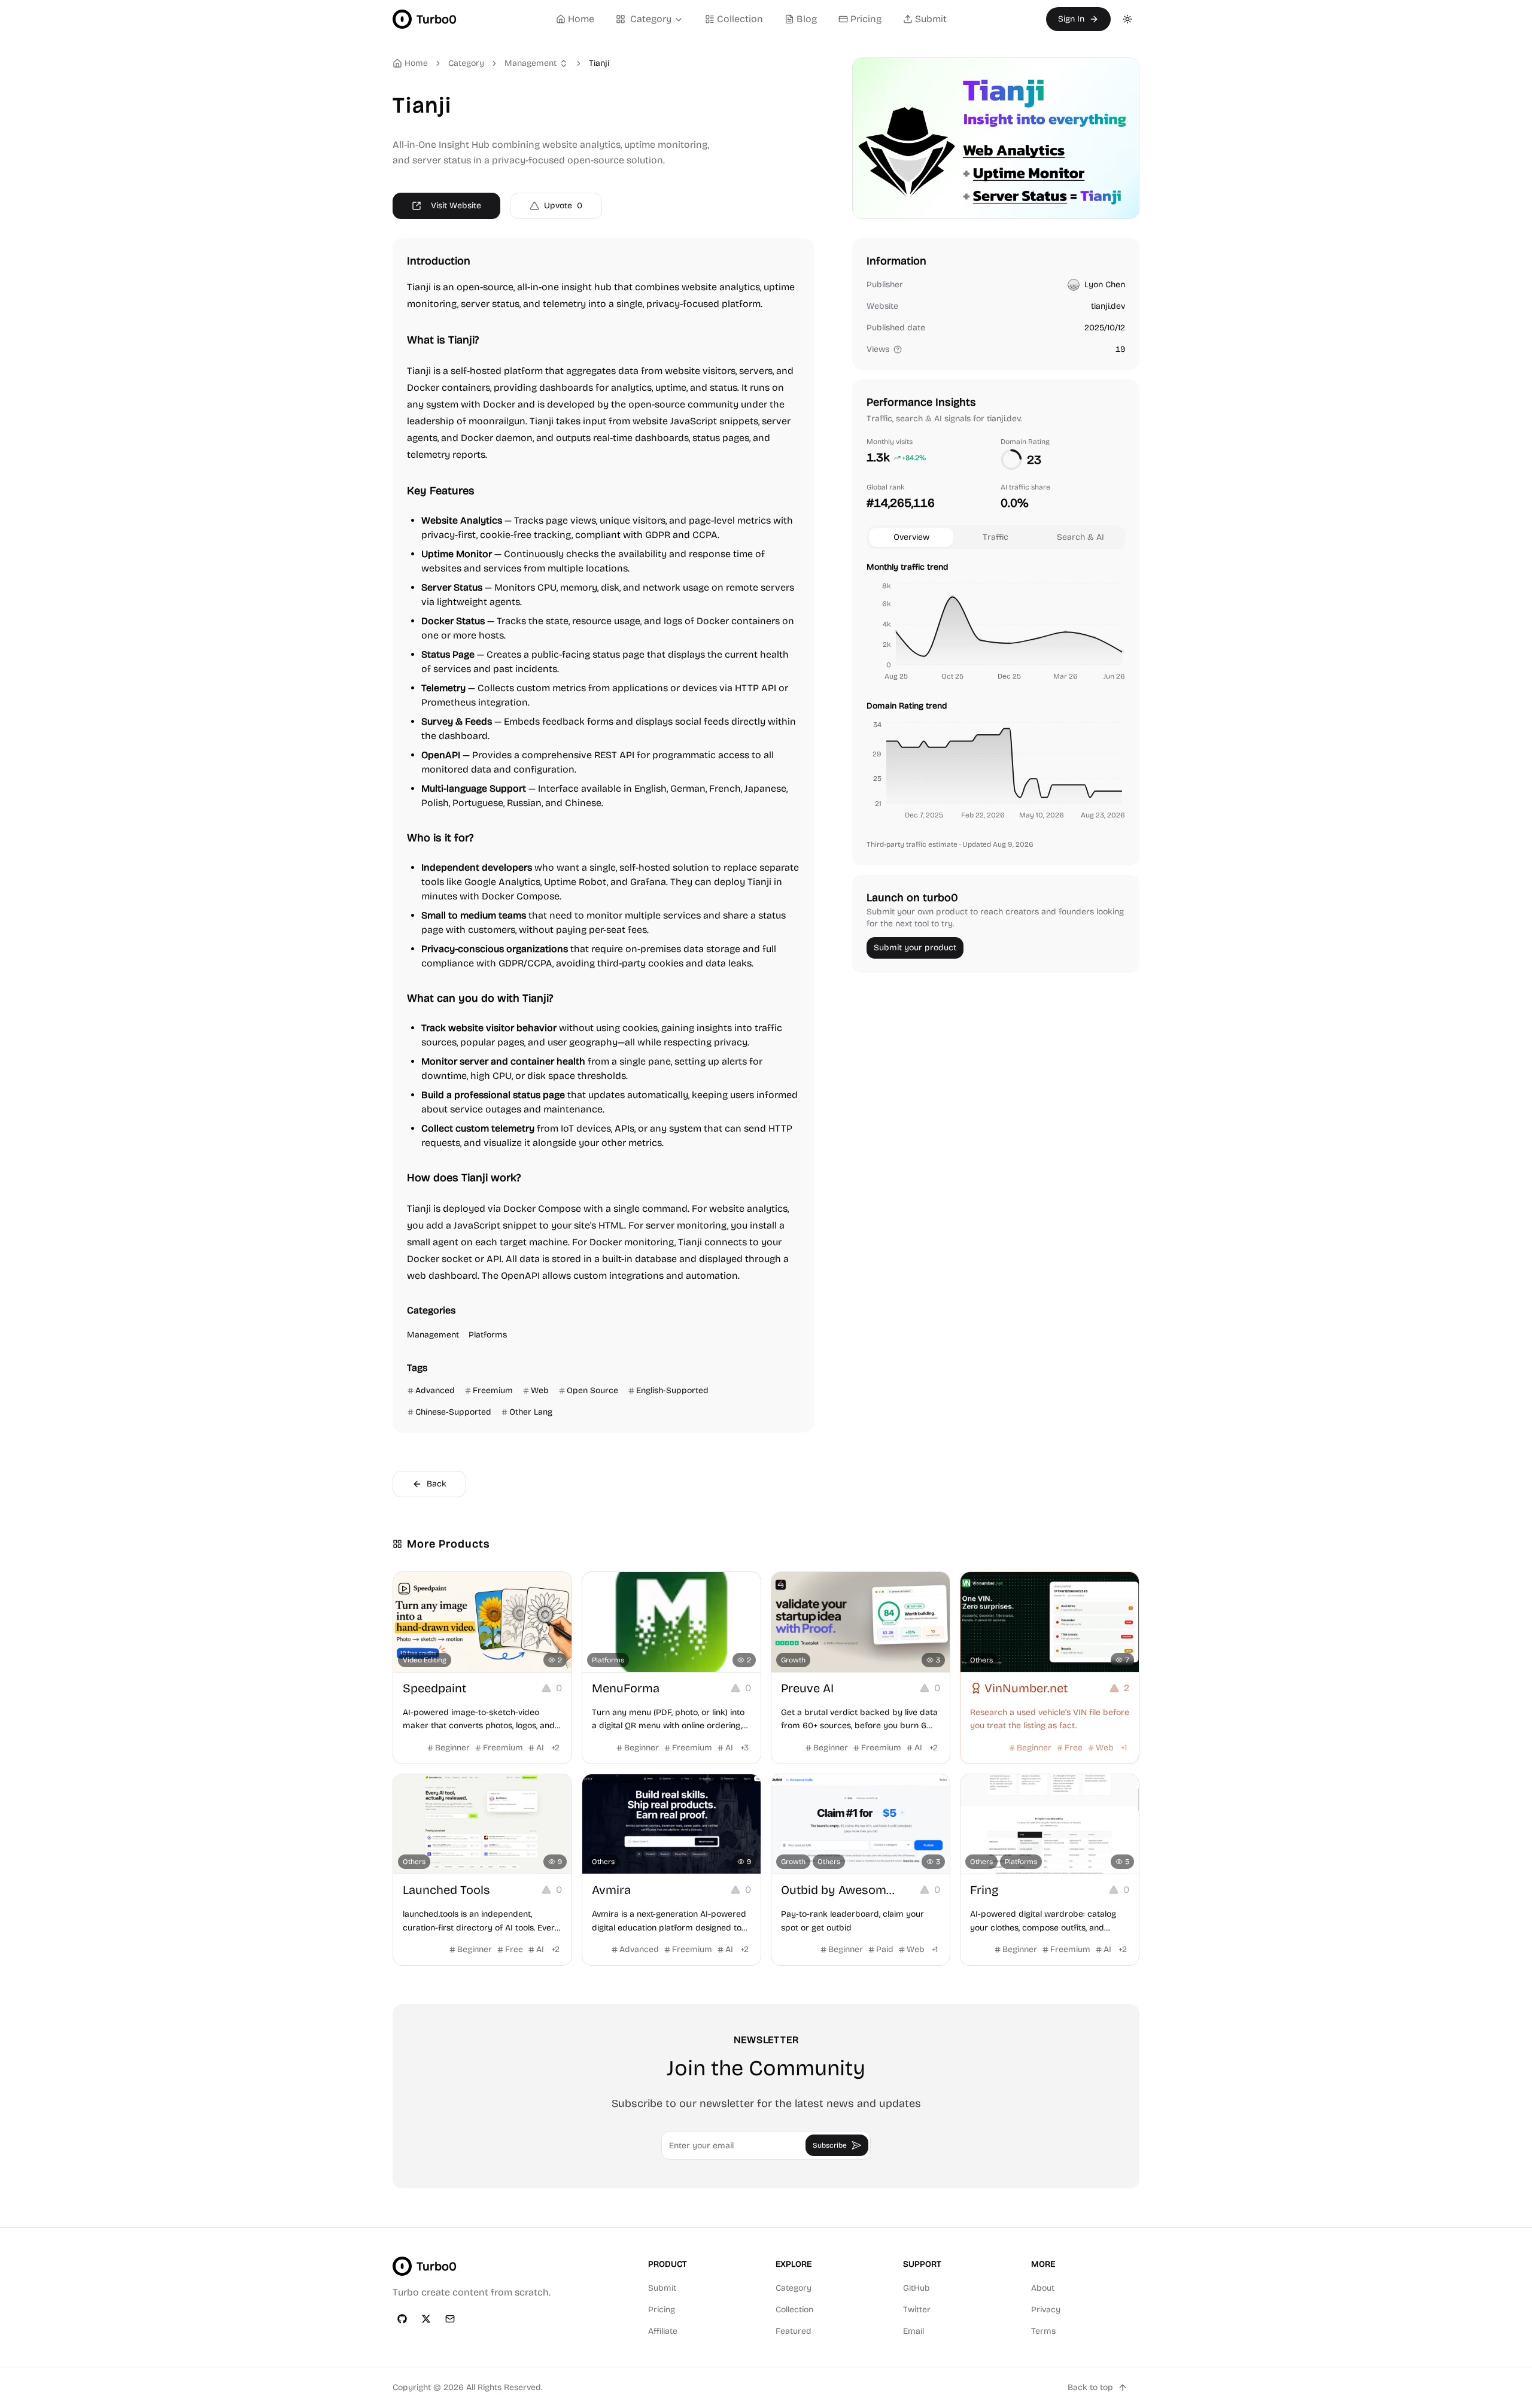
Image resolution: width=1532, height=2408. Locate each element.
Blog (807, 19)
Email (914, 2331)
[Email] (450, 2319)
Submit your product (915, 948)
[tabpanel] (996, 693)
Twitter (917, 2310)
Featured (794, 2331)
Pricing (866, 19)
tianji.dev (1108, 306)
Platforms (488, 1335)
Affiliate (663, 2331)
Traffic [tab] (996, 537)
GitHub (917, 2288)
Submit (931, 19)
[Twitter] (426, 2319)
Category (651, 19)
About (1043, 2288)
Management (531, 63)
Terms (1043, 2331)
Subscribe (830, 2145)
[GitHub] (402, 2319)
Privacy (1046, 2310)
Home (581, 19)
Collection (740, 19)
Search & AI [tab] (1080, 537)
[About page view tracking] (898, 349)
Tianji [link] (599, 63)
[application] (996, 633)
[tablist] (996, 537)
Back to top (1090, 2387)
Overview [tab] (911, 537)
